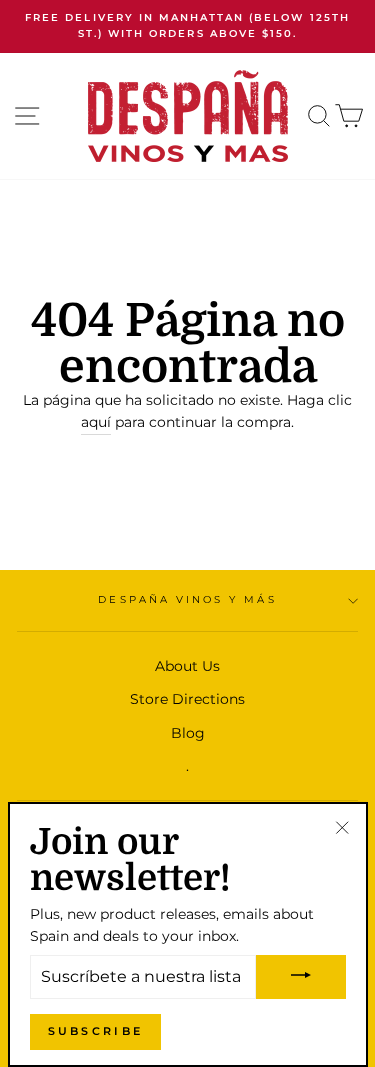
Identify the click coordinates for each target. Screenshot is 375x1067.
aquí (96, 422)
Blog (188, 733)
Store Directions (187, 699)
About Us (187, 666)
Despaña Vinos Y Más (187, 599)
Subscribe (96, 1031)
